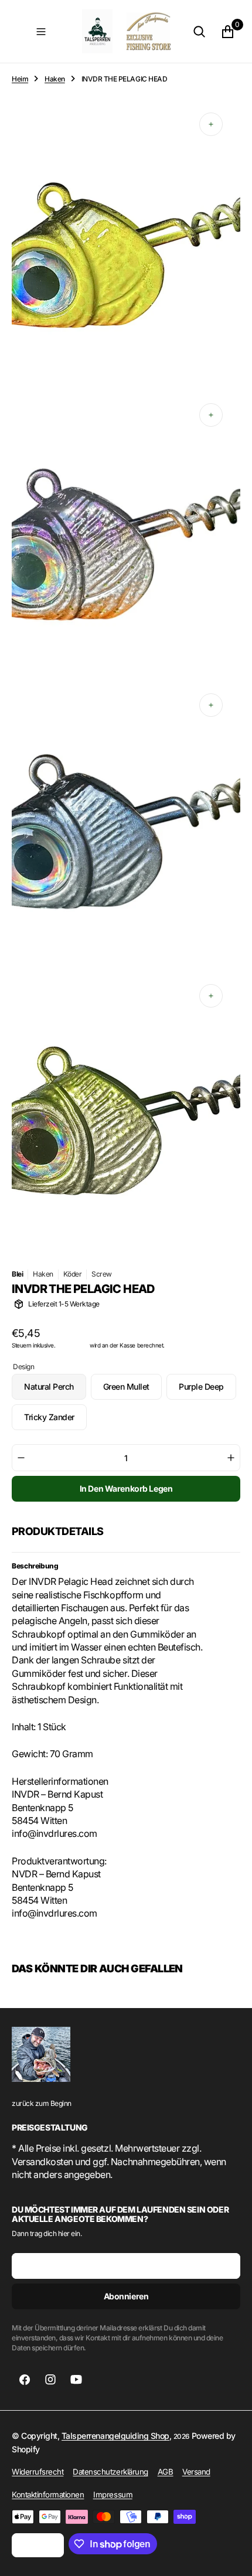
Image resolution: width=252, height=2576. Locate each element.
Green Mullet (132, 1391)
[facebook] (25, 2380)
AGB (166, 2472)
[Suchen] (199, 32)
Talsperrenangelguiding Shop (115, 2436)
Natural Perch (55, 1391)
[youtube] (76, 2380)
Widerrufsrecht (38, 2472)
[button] (41, 32)
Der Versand (73, 1345)
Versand (196, 2472)
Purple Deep (207, 1391)
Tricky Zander (55, 1421)
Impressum (113, 2495)
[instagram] (50, 2380)
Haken (55, 79)
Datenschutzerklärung (110, 2472)
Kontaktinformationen (48, 2495)
